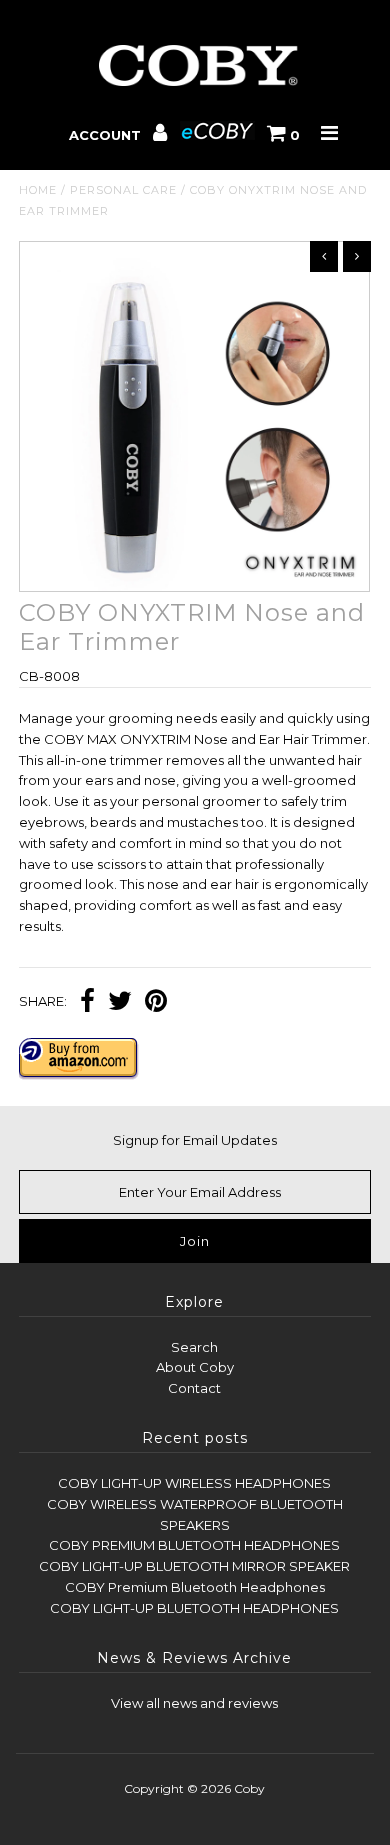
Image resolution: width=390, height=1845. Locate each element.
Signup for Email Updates (195, 1140)
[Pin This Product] (156, 1003)
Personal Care (123, 190)
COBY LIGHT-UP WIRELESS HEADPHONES (194, 1483)
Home (38, 190)
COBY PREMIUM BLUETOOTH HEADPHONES (194, 1545)
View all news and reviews (194, 1703)
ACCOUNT (107, 135)
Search (194, 1347)
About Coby (195, 1367)
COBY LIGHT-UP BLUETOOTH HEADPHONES (194, 1608)
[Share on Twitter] (120, 1003)
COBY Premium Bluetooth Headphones (195, 1587)
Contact (194, 1388)
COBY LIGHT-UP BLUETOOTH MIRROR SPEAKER (194, 1566)
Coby (249, 1788)
